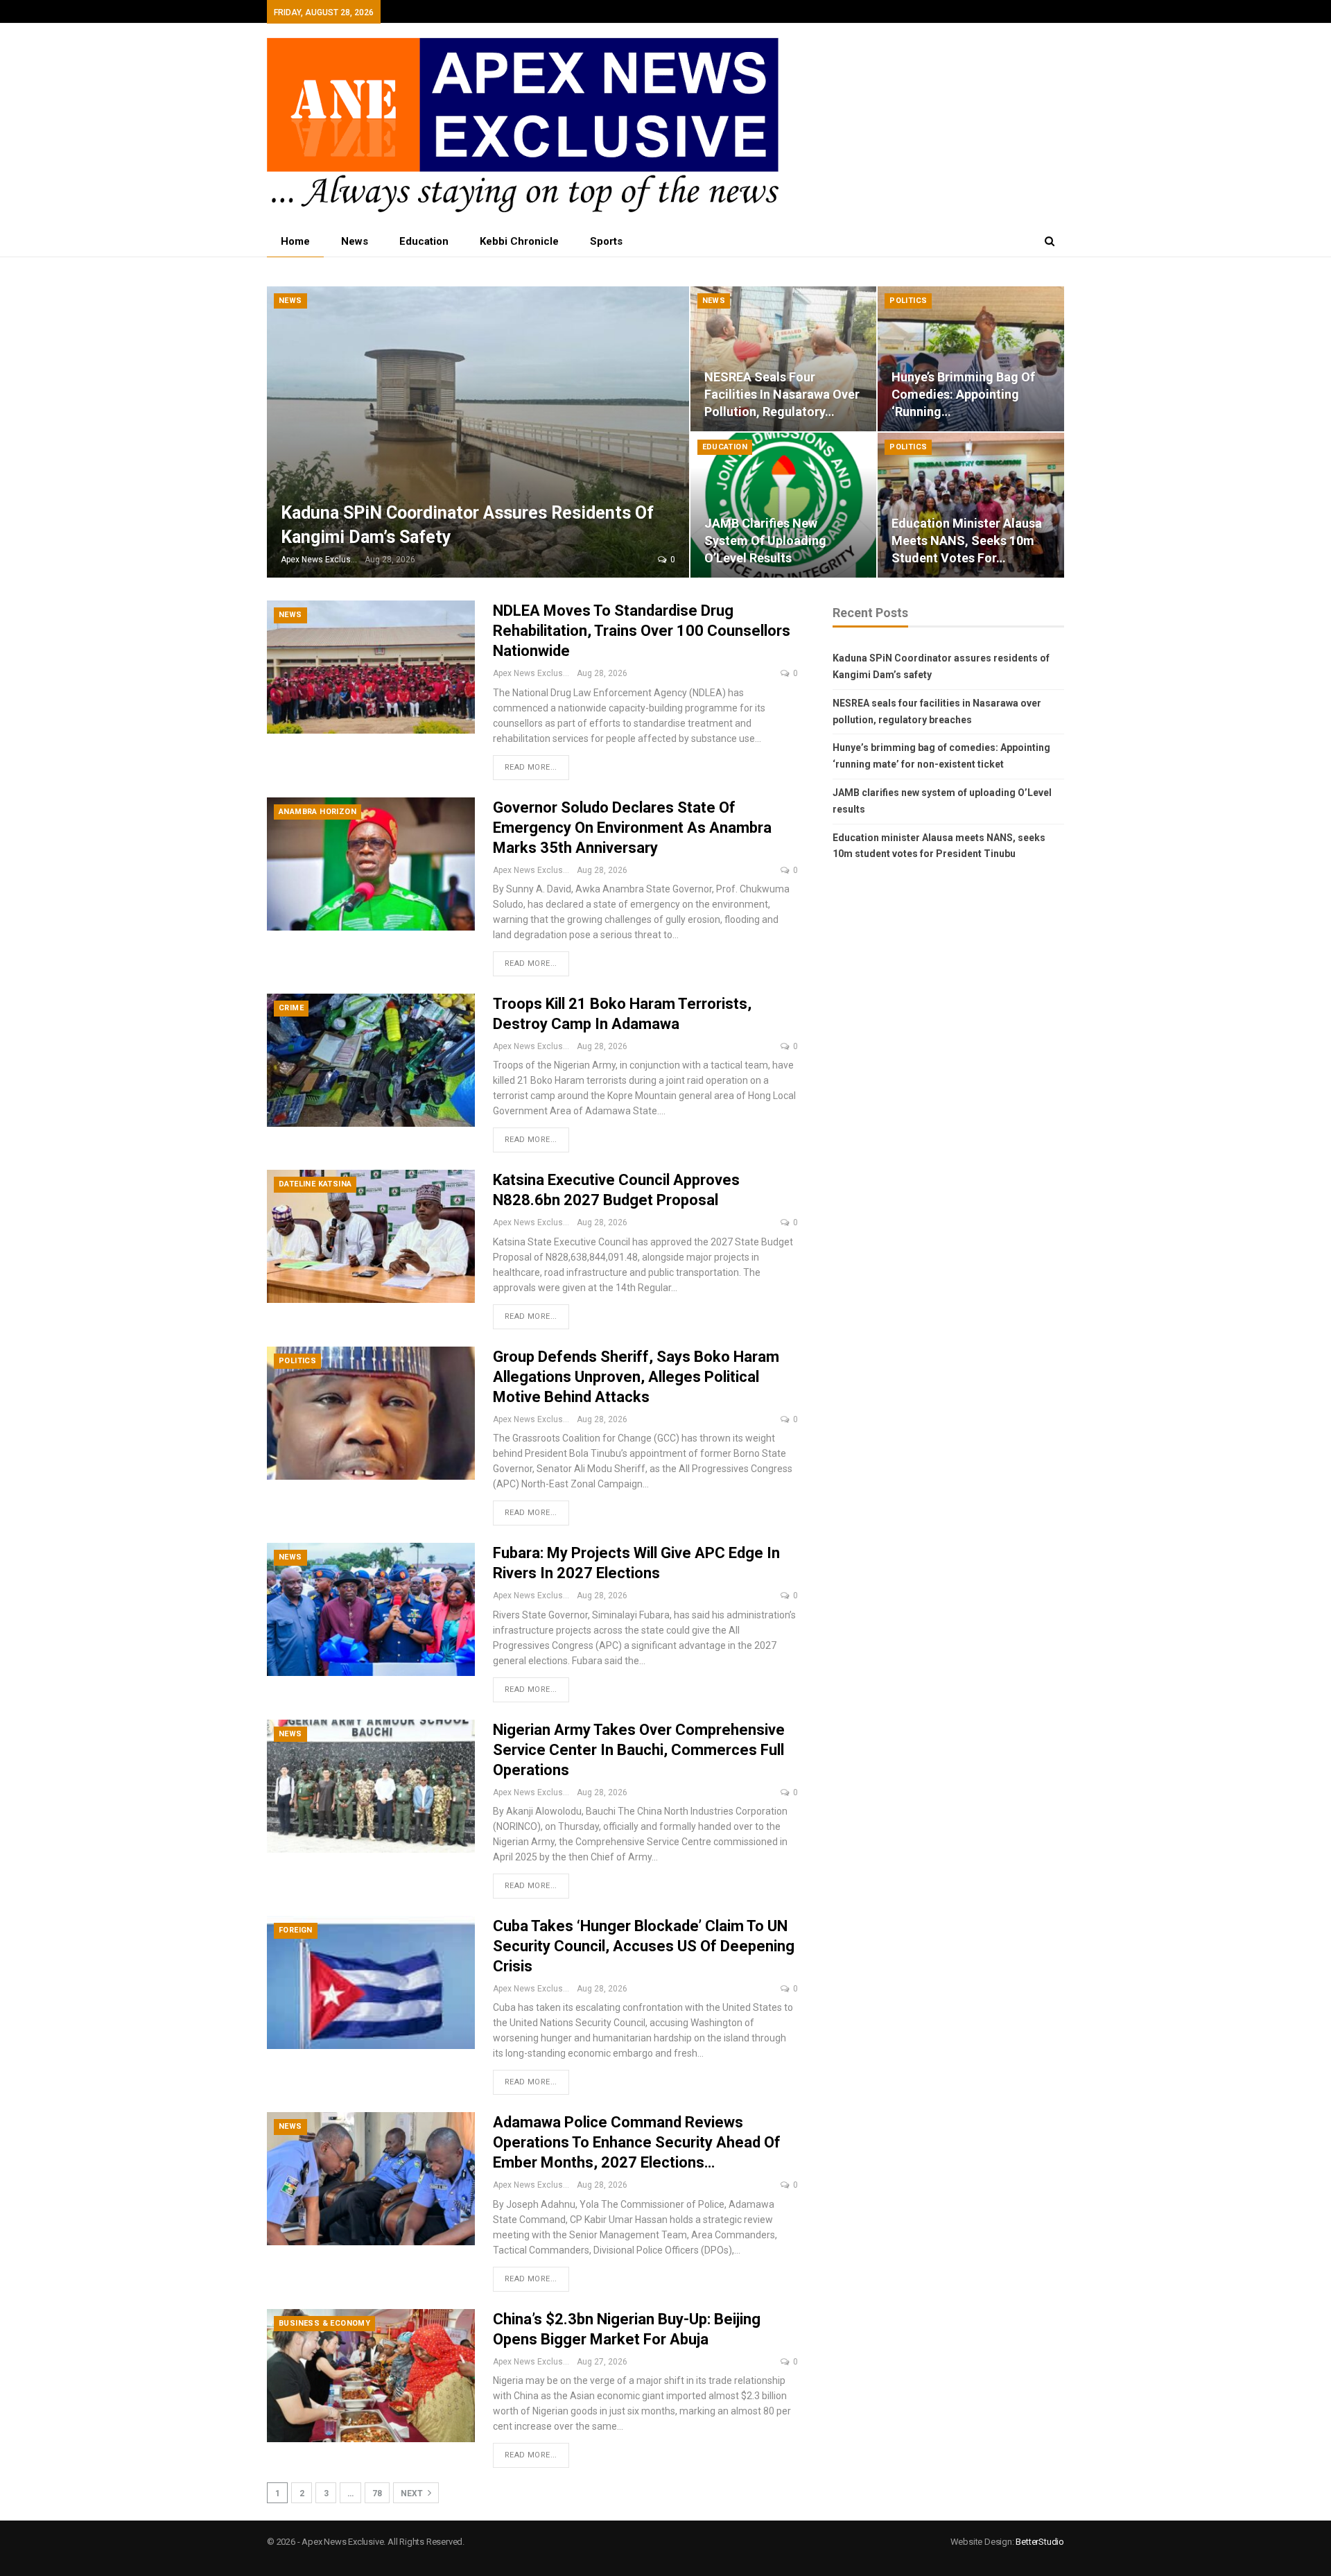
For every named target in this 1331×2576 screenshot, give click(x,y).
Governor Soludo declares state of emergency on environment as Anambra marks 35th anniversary (632, 828)
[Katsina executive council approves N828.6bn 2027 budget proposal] (371, 1236)
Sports (606, 241)
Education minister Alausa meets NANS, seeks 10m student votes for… (967, 541)
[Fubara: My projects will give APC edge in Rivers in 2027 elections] (371, 1609)
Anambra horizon (317, 812)
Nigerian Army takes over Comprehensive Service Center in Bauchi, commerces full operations (639, 1750)
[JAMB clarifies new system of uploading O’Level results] (784, 505)
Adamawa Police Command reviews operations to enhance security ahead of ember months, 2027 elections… (637, 2142)
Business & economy (324, 2323)
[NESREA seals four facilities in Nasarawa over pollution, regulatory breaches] (784, 359)
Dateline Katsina (315, 1184)
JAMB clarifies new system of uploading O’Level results (765, 541)
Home (295, 241)
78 (377, 2493)
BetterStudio (1040, 2542)
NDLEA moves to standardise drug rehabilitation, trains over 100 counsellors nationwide (642, 631)
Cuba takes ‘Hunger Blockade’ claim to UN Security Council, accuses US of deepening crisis (644, 1946)
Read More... (531, 767)
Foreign (296, 1930)
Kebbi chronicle (519, 241)
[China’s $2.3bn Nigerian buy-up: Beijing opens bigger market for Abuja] (371, 2376)
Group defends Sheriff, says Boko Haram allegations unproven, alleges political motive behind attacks (636, 1377)
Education (424, 241)
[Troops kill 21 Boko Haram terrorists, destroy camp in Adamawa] (371, 1060)
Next (413, 2493)
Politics (908, 301)
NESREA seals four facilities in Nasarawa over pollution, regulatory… (782, 394)
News (355, 241)
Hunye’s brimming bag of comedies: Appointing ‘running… (963, 394)
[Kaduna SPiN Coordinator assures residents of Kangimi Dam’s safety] (478, 432)
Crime (291, 1008)
